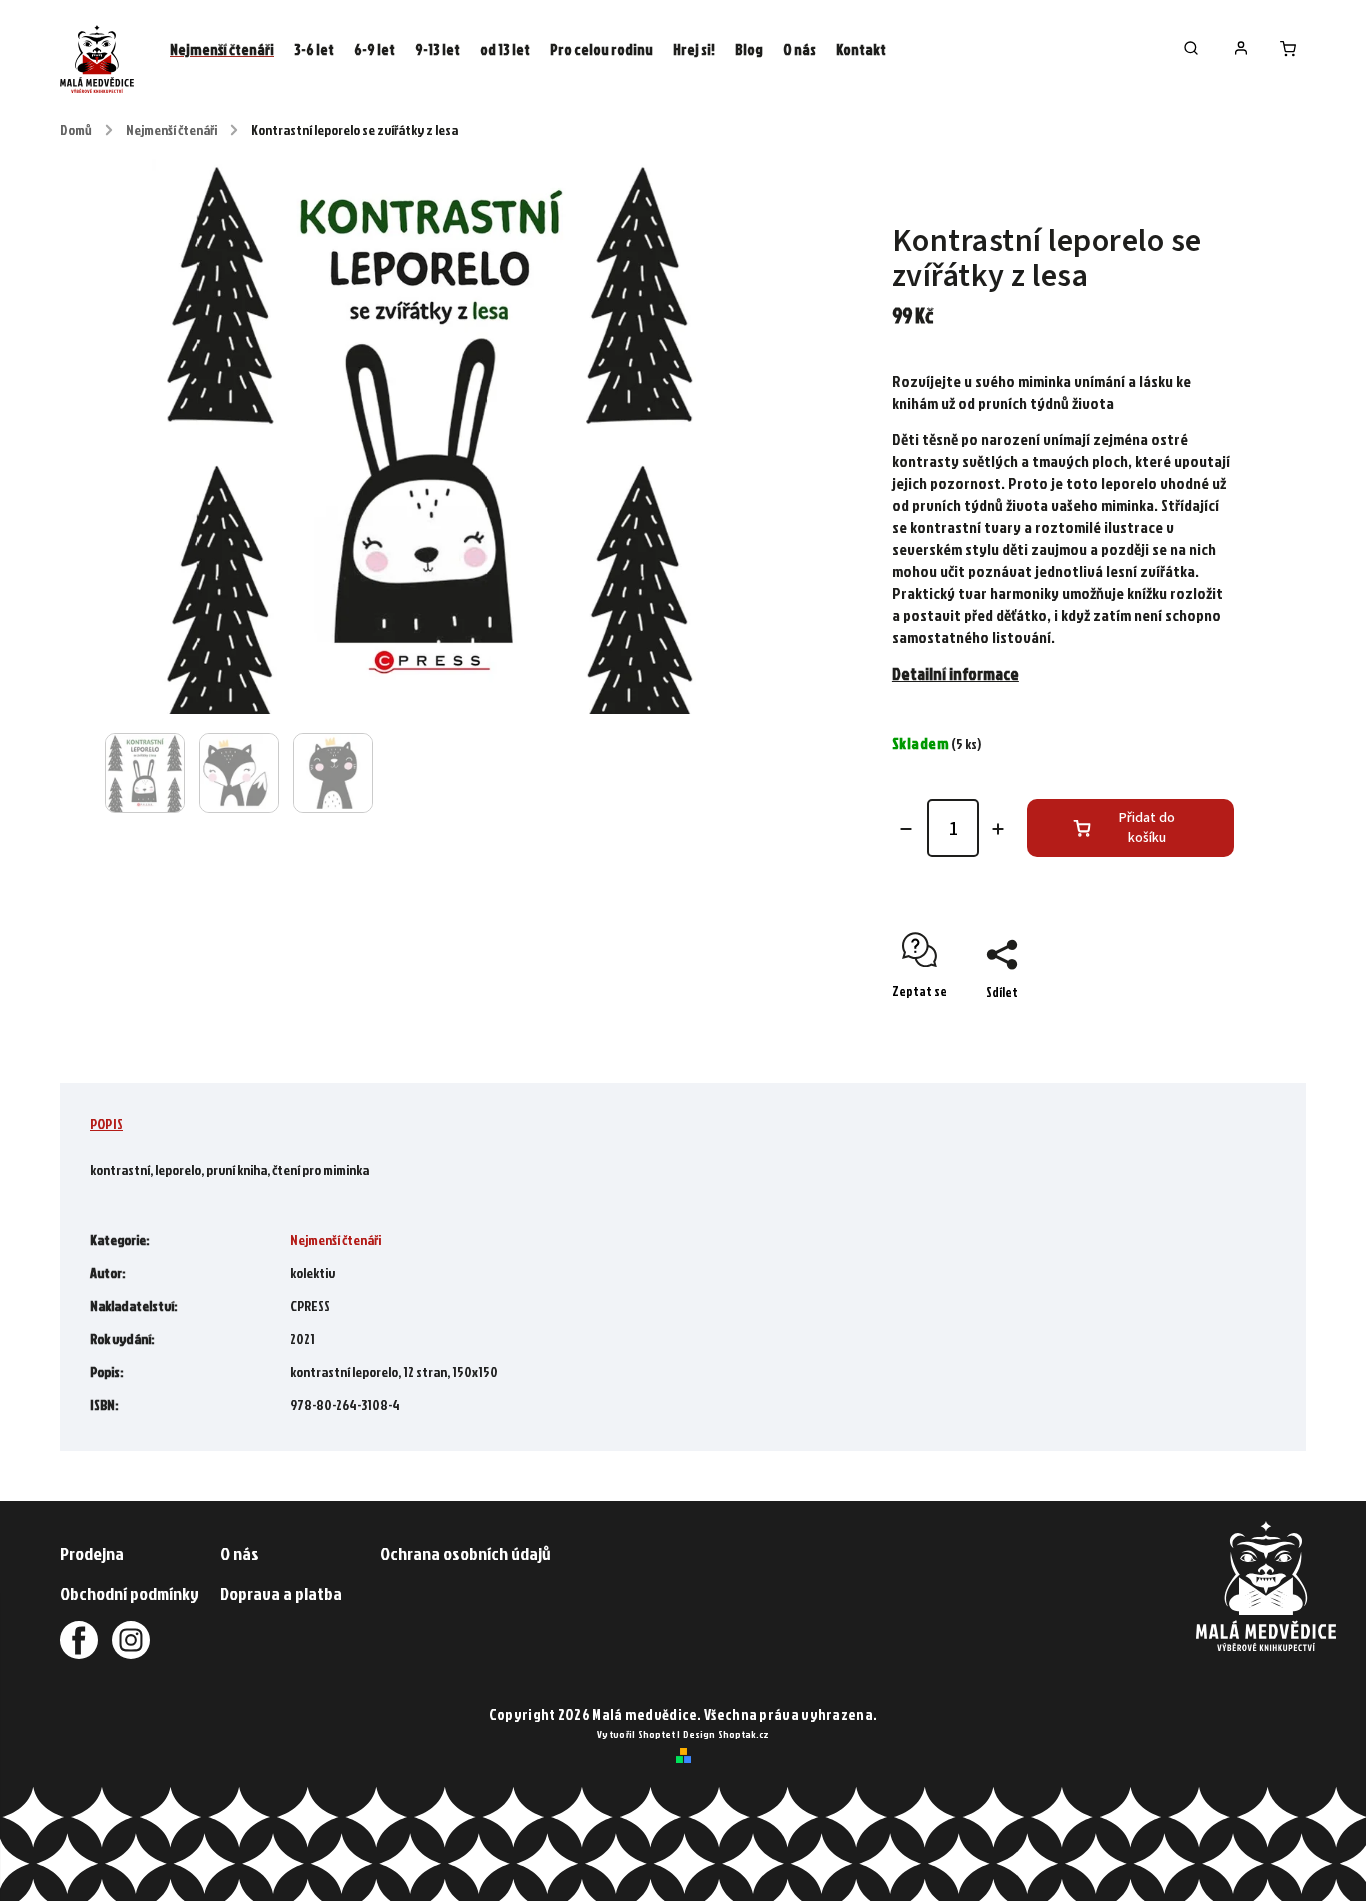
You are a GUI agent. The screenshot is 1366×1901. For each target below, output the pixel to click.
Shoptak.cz (743, 1734)
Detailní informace (955, 673)
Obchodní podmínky (129, 1593)
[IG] (125, 1640)
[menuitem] (222, 50)
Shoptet (656, 1734)
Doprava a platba (281, 1593)
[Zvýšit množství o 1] (998, 829)
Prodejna (92, 1553)
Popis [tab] (106, 1123)
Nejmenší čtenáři (335, 1239)
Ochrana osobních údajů (465, 1553)
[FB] (79, 1640)
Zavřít (1171, 1027)
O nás (239, 1553)
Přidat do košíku (1147, 828)
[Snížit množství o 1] (906, 829)
